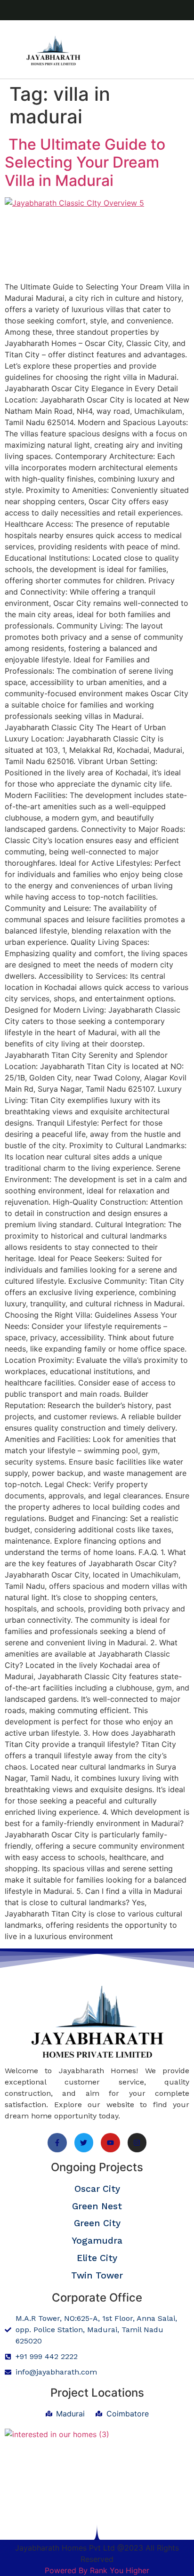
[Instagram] (137, 2143)
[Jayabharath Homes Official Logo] (53, 51)
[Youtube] (110, 2143)
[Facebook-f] (57, 2143)
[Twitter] (84, 2143)
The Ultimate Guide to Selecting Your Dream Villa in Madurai (85, 162)
